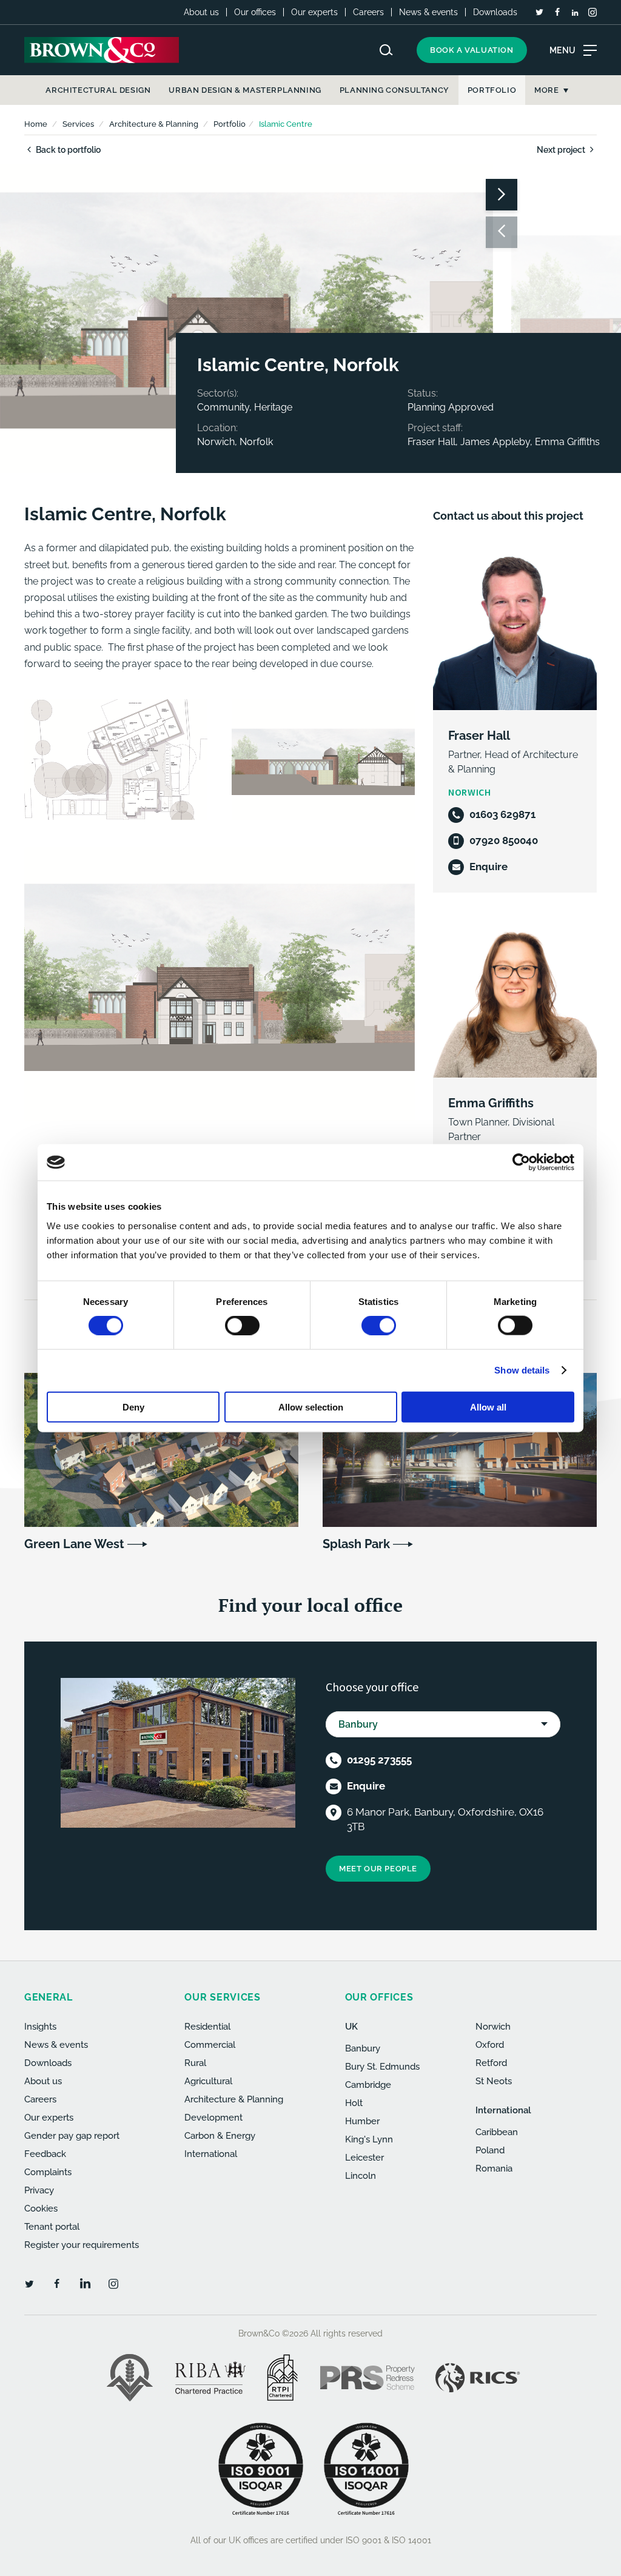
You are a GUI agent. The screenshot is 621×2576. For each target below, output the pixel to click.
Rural (195, 2063)
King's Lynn (369, 2139)
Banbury (363, 2048)
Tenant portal (52, 2227)
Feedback (45, 2154)
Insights (40, 2027)
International (211, 2154)
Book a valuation (472, 50)
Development (213, 2118)
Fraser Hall (479, 736)
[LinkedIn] (575, 13)
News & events (428, 12)
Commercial (210, 2045)
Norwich (493, 2027)
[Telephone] (456, 815)
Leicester (364, 2158)
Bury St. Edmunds (382, 2067)
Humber (362, 2121)
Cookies (41, 2209)
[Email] (456, 867)
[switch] (242, 1326)
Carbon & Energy (220, 2136)
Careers (368, 12)
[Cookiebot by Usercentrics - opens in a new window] (521, 1162)
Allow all (488, 1407)
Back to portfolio (67, 150)
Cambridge (368, 2085)
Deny (133, 1407)
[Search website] (386, 50)
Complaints (48, 2172)
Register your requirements (82, 2245)
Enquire (488, 867)
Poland (490, 2150)
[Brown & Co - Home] (102, 50)
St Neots (494, 2081)
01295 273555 (379, 1760)
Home (36, 124)
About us (201, 12)
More (546, 90)
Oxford (490, 2045)
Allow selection (311, 1407)
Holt (354, 2103)
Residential (207, 2027)
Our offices (255, 12)
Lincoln (361, 2176)
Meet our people (378, 1869)
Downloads (495, 12)
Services (78, 124)
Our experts (314, 12)
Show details (522, 1370)
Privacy (39, 2190)
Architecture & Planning (154, 124)
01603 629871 (502, 814)
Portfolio (230, 124)
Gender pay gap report (72, 2136)
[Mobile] (456, 841)
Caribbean (497, 2132)
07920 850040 (504, 840)
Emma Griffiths (491, 1103)
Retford (491, 2063)
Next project (562, 150)
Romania (494, 2168)
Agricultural (208, 2081)
